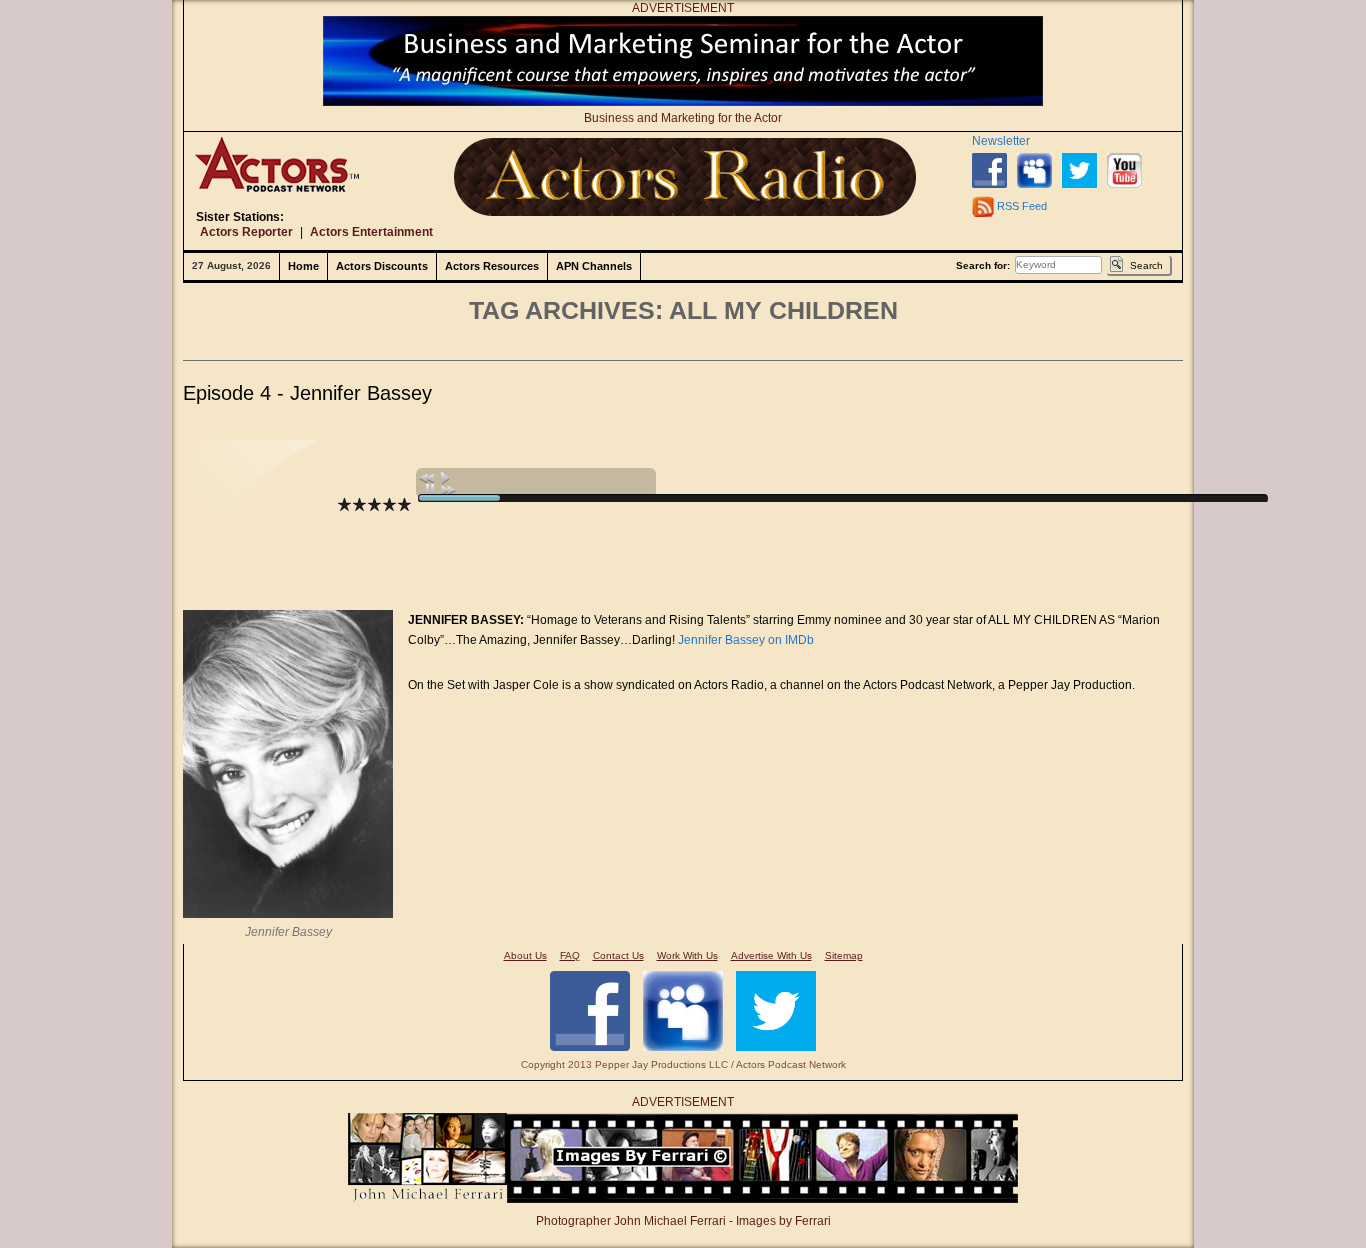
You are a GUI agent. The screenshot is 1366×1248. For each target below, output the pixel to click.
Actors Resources (492, 266)
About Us (525, 955)
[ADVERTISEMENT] (683, 102)
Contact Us (618, 955)
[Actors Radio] (685, 177)
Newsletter (1001, 141)
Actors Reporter (246, 232)
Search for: (983, 265)
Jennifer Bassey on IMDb (746, 640)
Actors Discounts (382, 266)
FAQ (570, 955)
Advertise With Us (771, 955)
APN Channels (594, 266)
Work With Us (687, 955)
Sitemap (844, 955)
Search (1146, 265)
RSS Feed (1022, 206)
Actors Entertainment (371, 232)
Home (303, 266)
